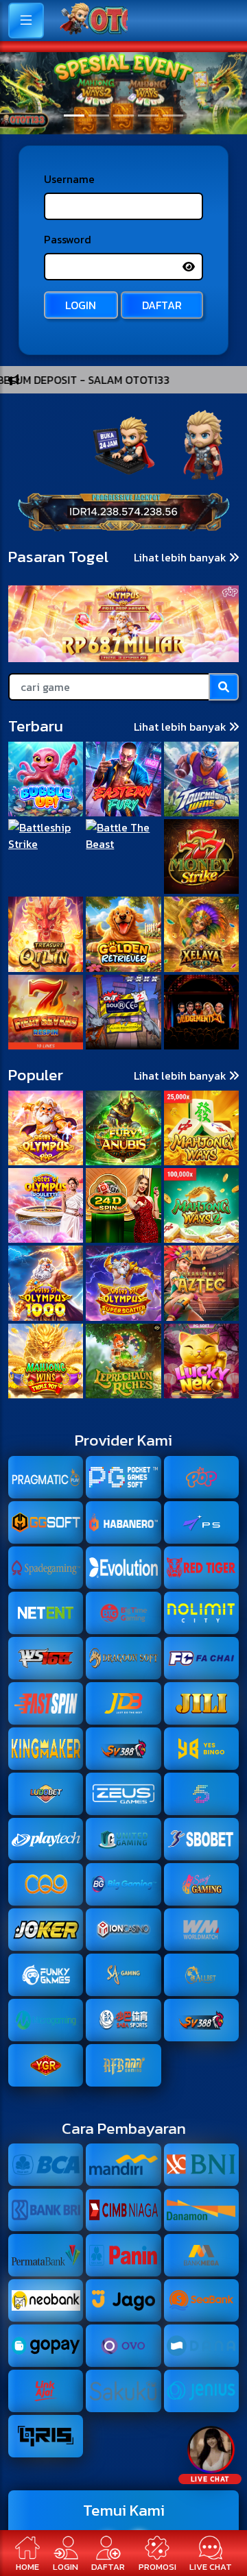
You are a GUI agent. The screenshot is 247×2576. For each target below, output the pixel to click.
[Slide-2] (123, 105)
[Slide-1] (99, 105)
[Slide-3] (148, 105)
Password (68, 417)
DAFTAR (162, 483)
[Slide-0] (74, 105)
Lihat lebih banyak (181, 964)
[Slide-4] (173, 105)
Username (69, 356)
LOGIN (81, 483)
